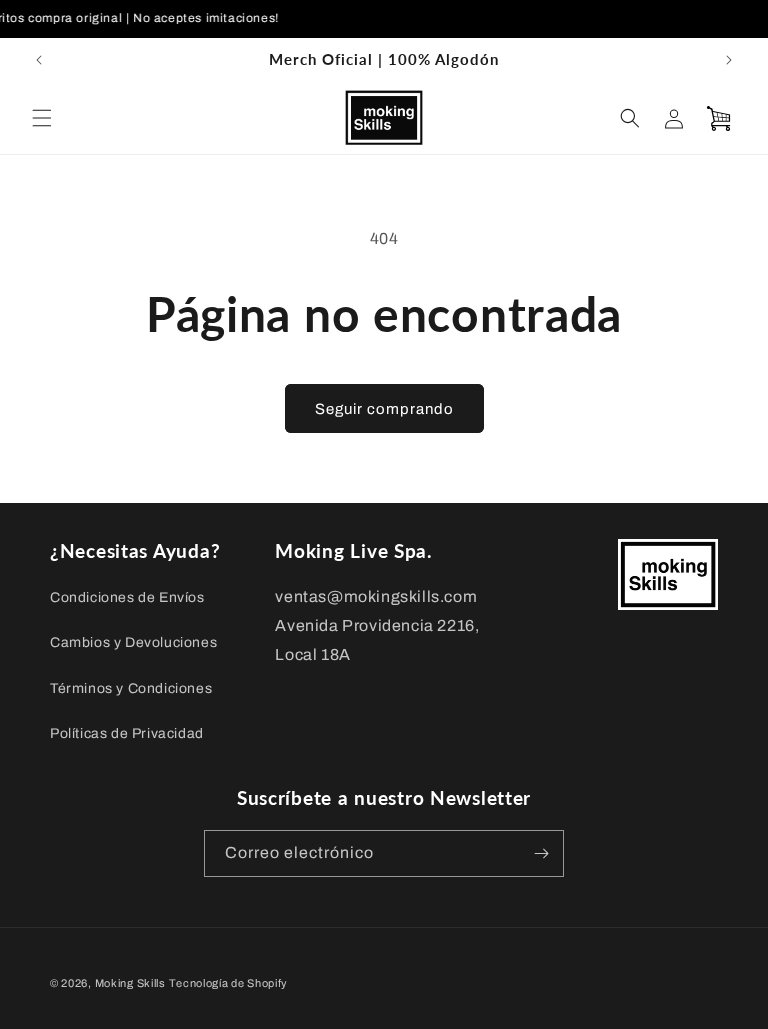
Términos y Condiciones (131, 688)
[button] (42, 118)
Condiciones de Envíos (127, 597)
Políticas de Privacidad (127, 733)
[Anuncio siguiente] (729, 60)
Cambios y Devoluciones (133, 642)
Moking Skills (130, 983)
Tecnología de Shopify (228, 983)
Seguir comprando (384, 409)
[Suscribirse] (541, 853)
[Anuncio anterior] (39, 60)
